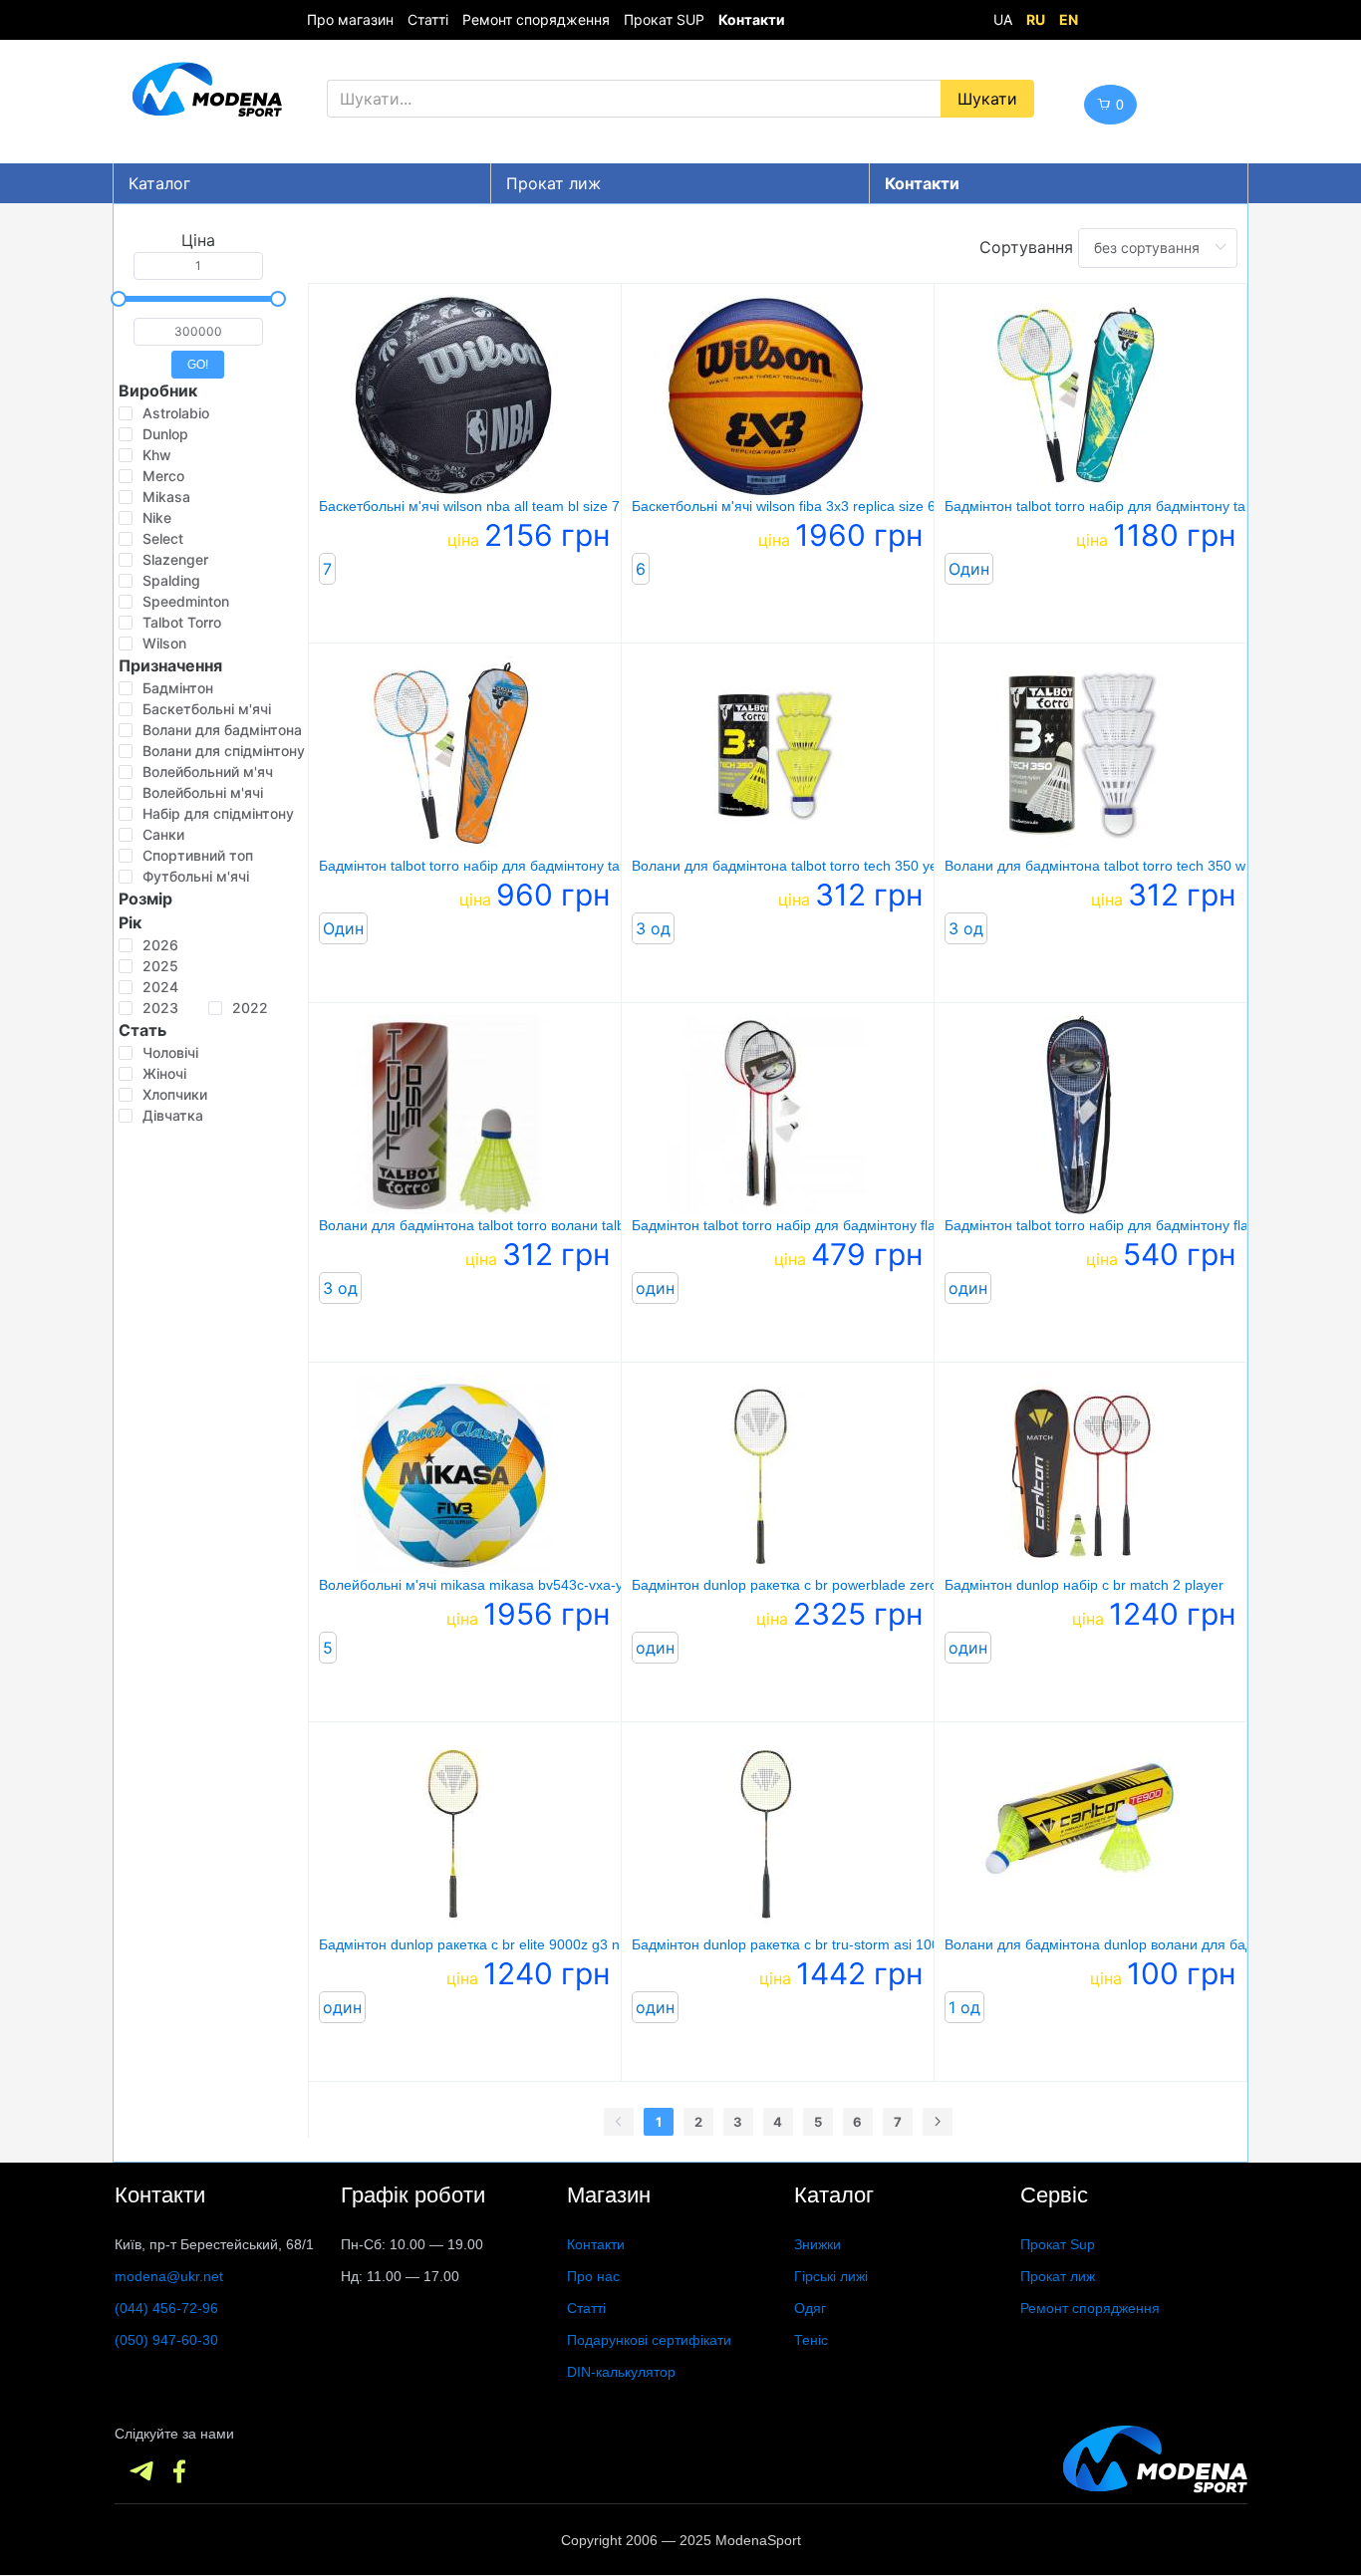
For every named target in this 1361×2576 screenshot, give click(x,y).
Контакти (596, 2244)
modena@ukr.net (169, 2276)
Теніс (811, 2340)
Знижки (817, 2244)
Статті (428, 19)
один (655, 1288)
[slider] (198, 299)
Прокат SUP (664, 19)
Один (969, 569)
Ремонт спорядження (536, 19)
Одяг (810, 2308)
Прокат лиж (553, 183)
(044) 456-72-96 (166, 2308)
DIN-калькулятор (621, 2372)
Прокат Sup (1058, 2244)
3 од (653, 928)
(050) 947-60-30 (166, 2340)
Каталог (159, 183)
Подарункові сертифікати (649, 2340)
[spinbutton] (198, 266)
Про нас (593, 2276)
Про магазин (350, 19)
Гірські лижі (831, 2276)
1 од (964, 2007)
